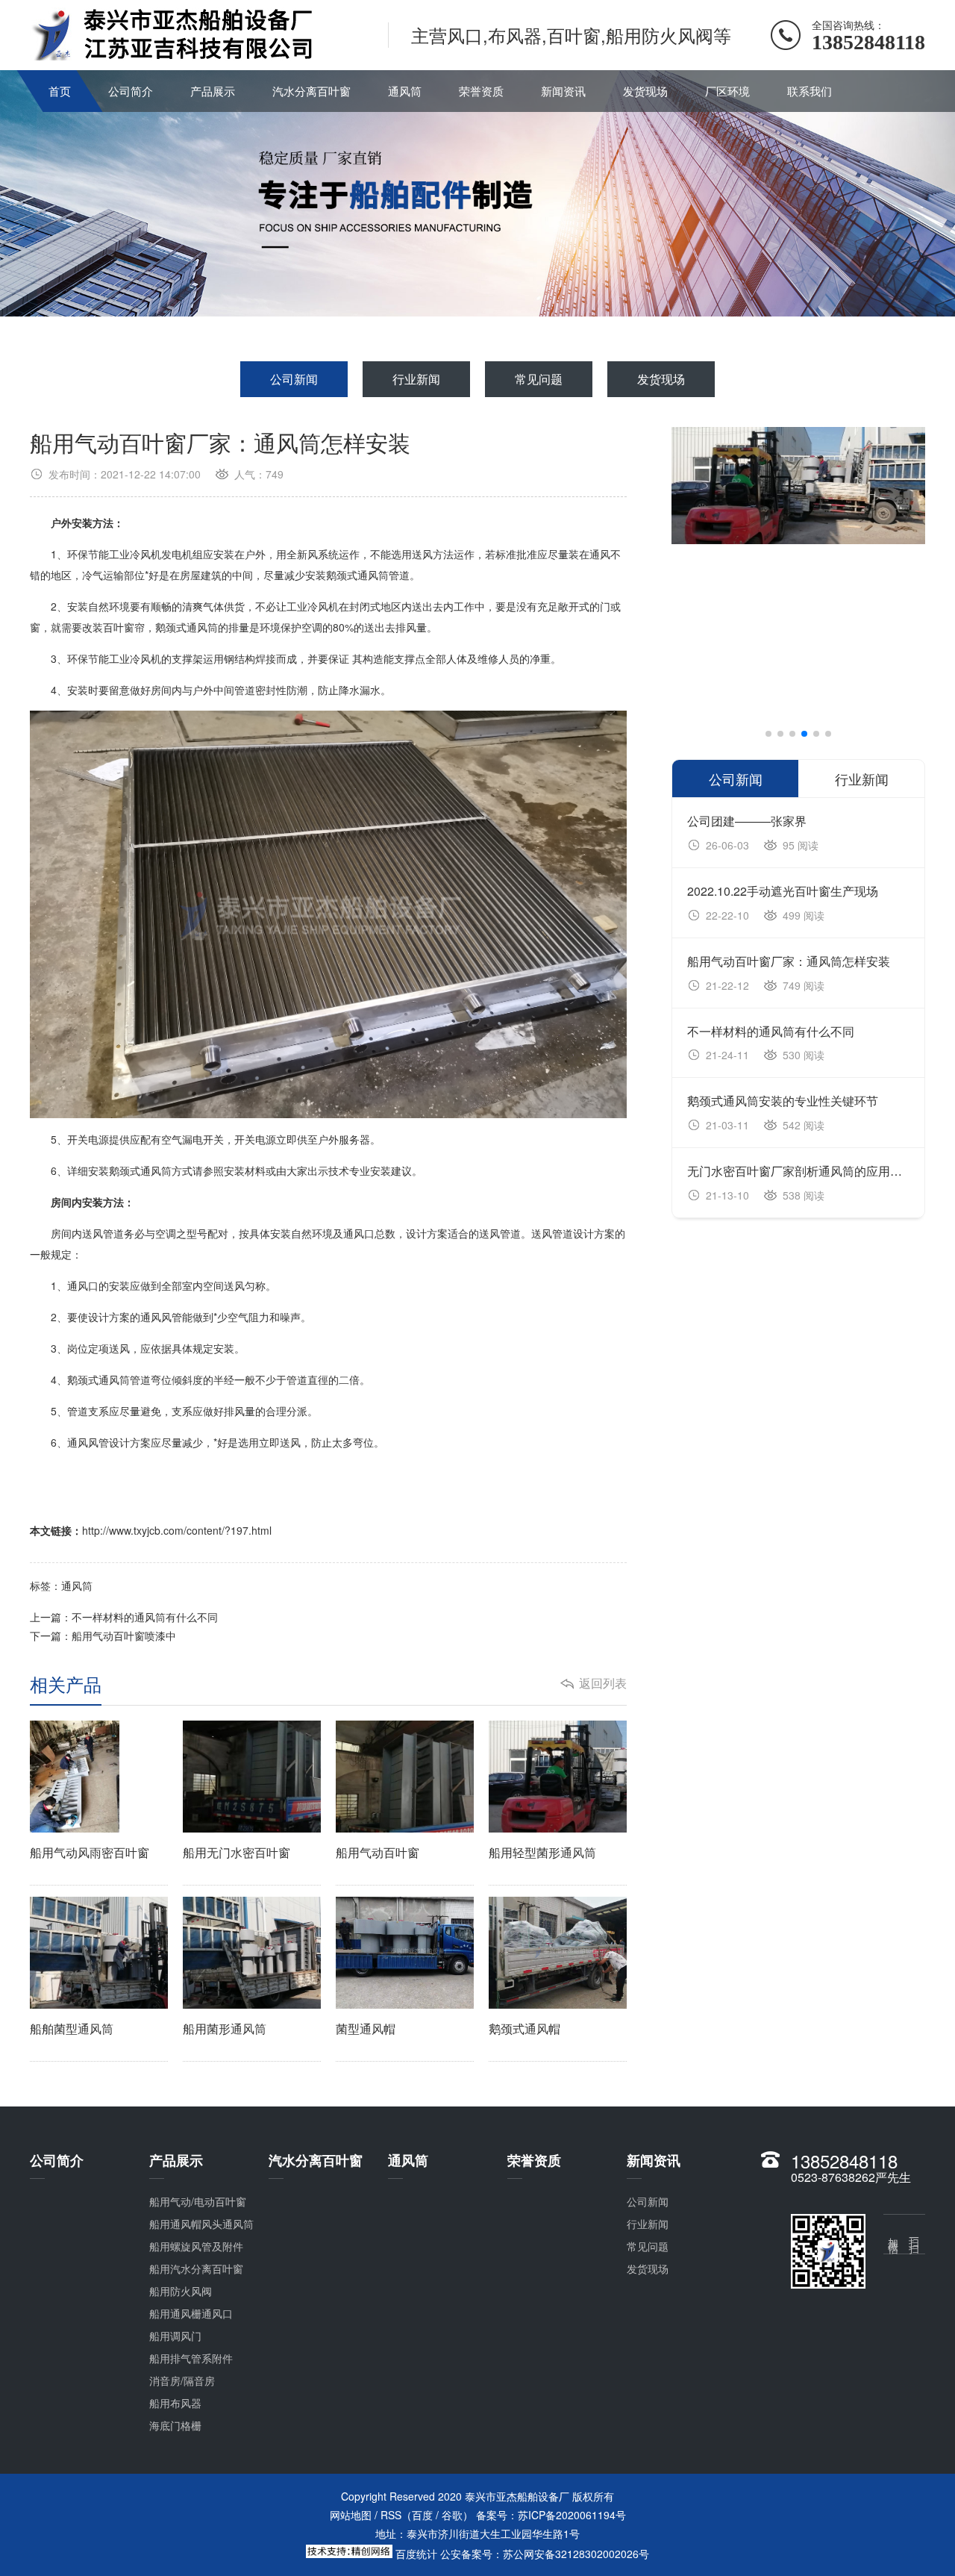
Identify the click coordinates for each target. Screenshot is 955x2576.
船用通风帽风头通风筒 (201, 2224)
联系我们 (810, 91)
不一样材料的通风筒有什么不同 (145, 1617)
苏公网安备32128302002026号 (576, 2554)
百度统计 (416, 2554)
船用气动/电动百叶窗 (198, 2201)
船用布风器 (175, 2403)
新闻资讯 (563, 91)
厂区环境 (727, 91)
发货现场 (645, 91)
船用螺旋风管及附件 (196, 2246)
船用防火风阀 (181, 2291)
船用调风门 (175, 2336)
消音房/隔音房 (182, 2380)
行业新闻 (416, 379)
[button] (768, 734)
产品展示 (213, 91)
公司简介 (131, 91)
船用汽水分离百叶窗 (196, 2268)
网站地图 (351, 2515)
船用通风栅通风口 (191, 2313)
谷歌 (452, 2515)
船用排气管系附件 (191, 2358)
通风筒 (405, 91)
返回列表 (603, 1683)
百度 (422, 2515)
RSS (391, 2515)
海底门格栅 (175, 2425)
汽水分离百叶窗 (311, 91)
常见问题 (539, 379)
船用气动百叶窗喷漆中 (124, 1635)
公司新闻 (294, 379)
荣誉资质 (481, 91)
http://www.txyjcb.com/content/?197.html (177, 1530)
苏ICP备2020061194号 (572, 2515)
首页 (60, 91)
